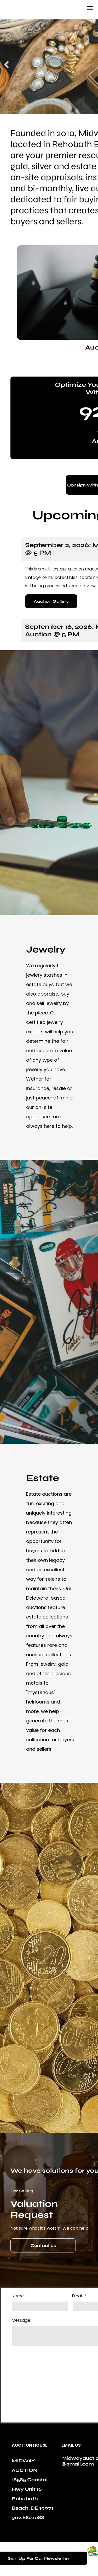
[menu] (90, 8)
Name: (18, 2296)
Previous (7, 68)
